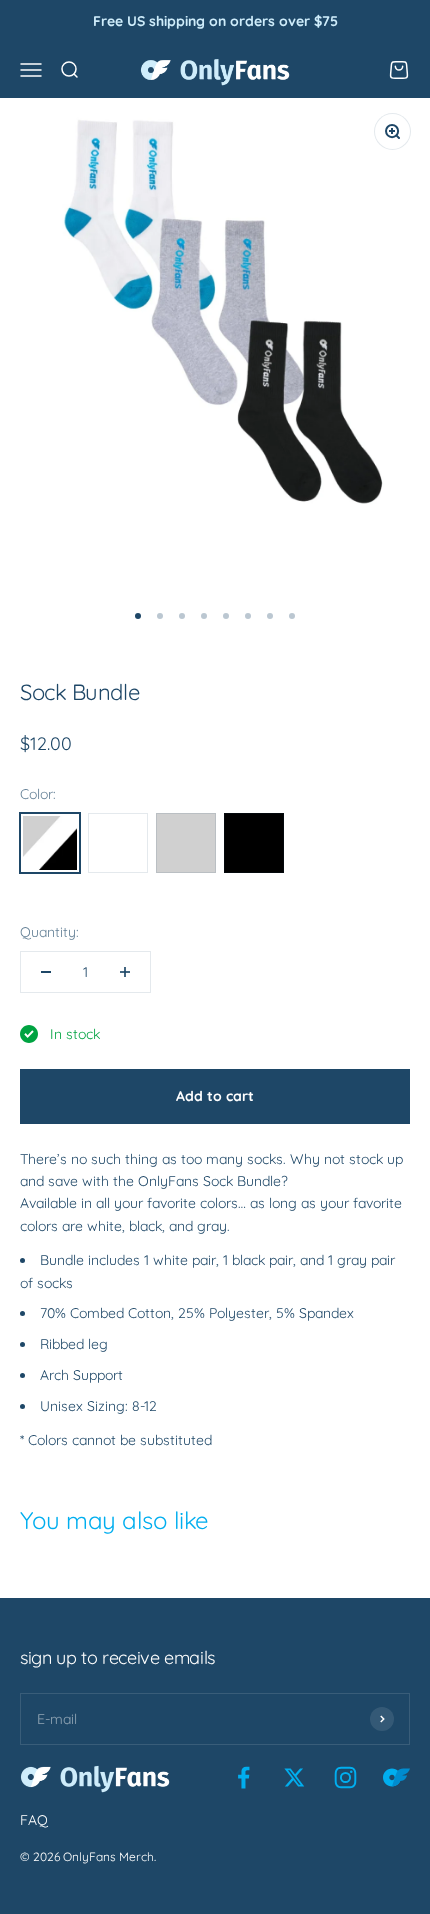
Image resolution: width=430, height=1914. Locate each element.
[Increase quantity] (125, 972)
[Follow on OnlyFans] (396, 1777)
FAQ (34, 1820)
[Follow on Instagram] (345, 1777)
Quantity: (49, 932)
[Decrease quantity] (46, 972)
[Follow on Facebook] (243, 1777)
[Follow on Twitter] (294, 1777)
